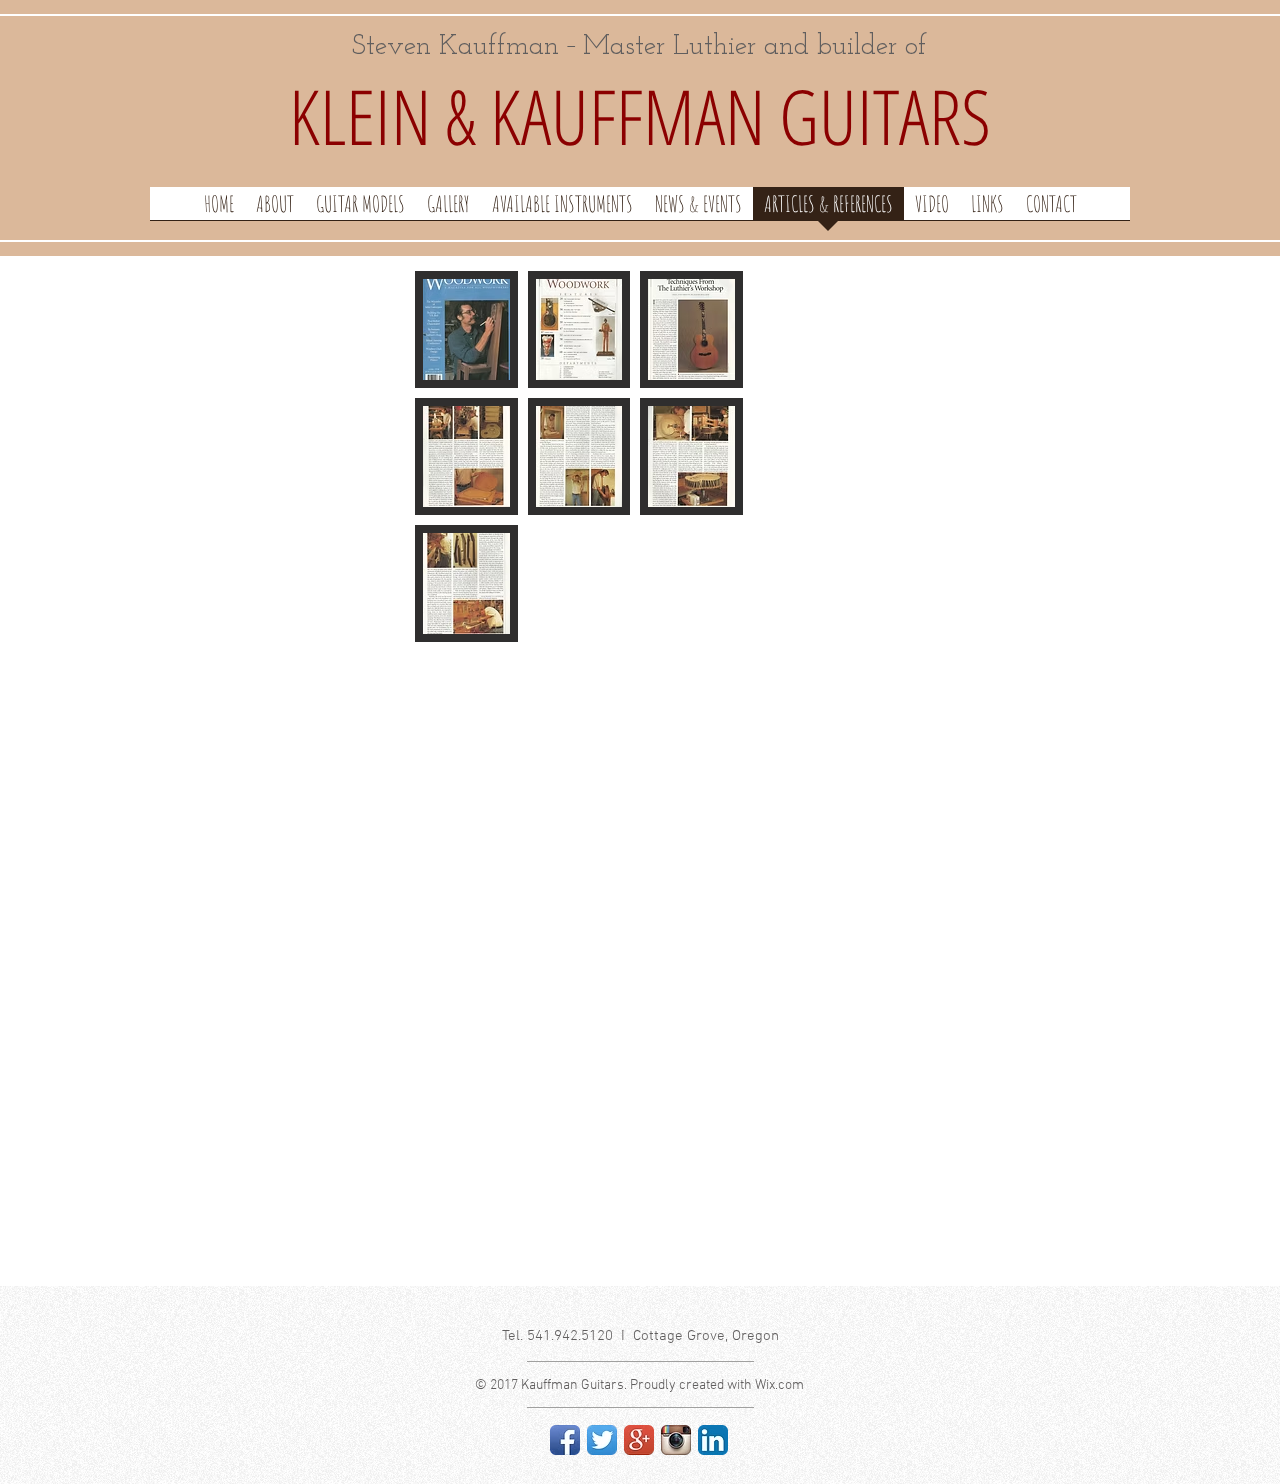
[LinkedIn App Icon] (713, 1440)
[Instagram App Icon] (676, 1440)
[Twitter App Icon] (602, 1440)
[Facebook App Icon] (565, 1440)
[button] (466, 329)
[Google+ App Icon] (639, 1440)
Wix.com (779, 1385)
